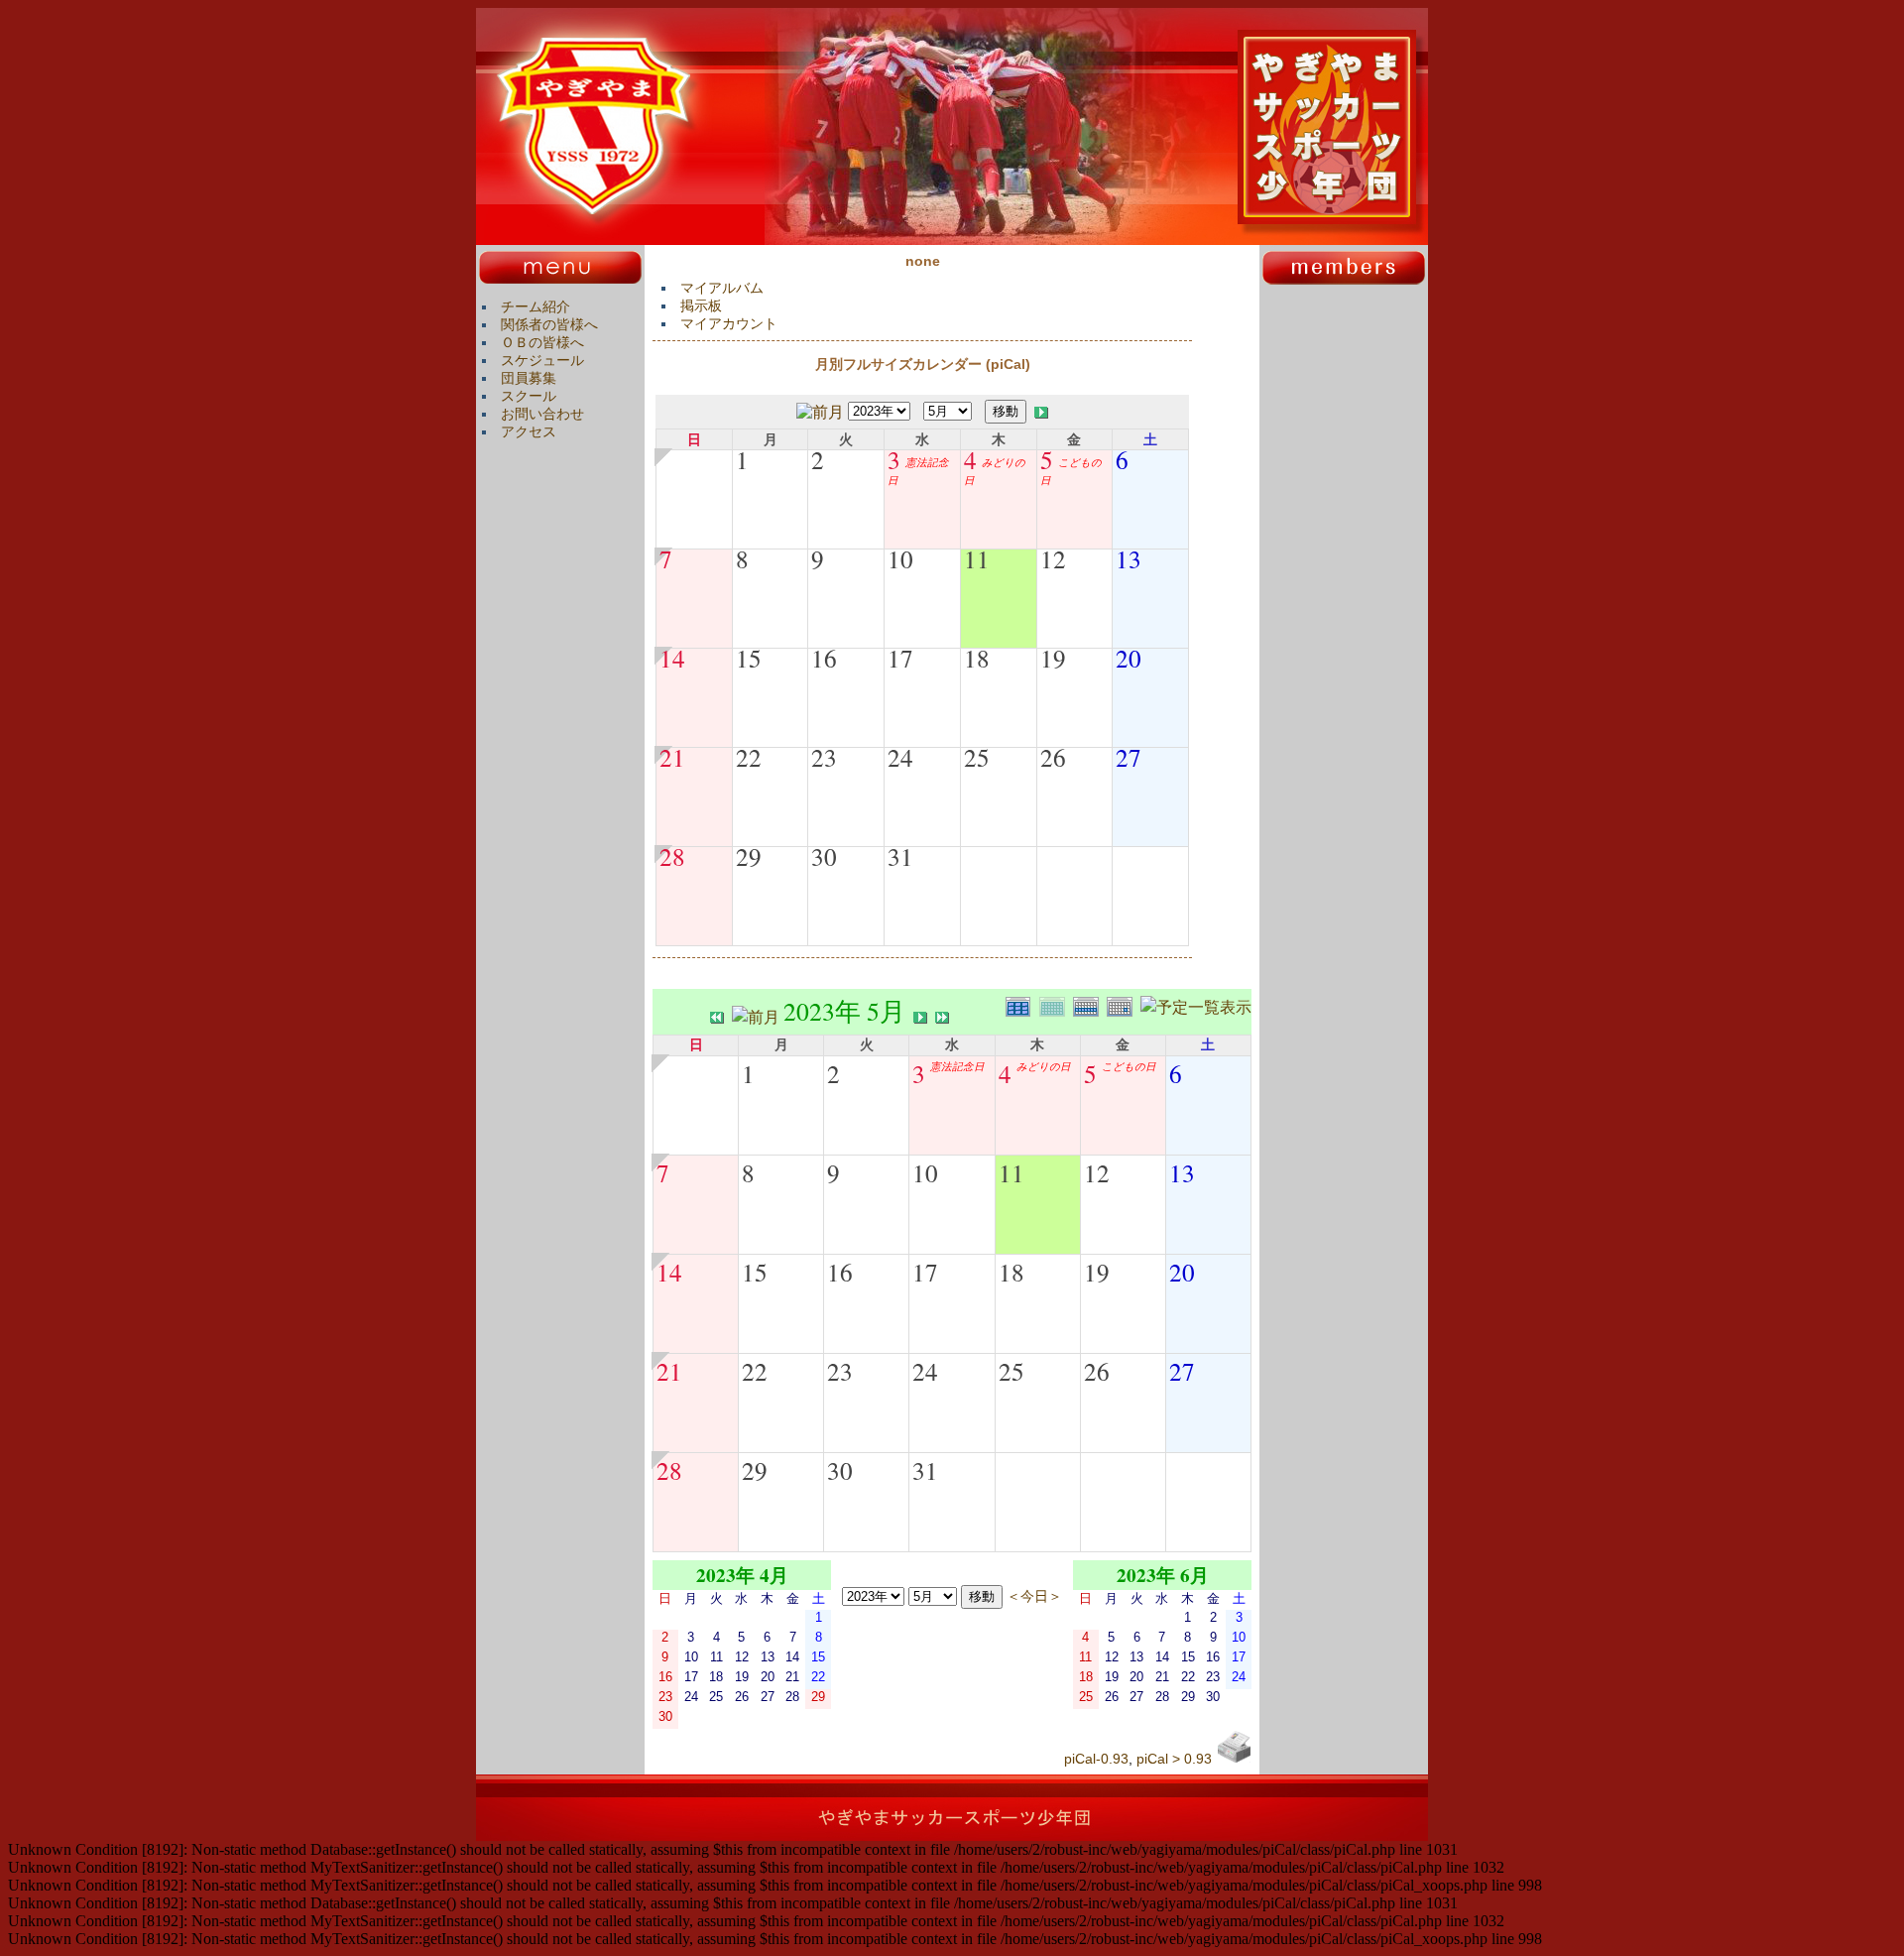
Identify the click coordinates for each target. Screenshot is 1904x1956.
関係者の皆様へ (549, 324)
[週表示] (1090, 1004)
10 (900, 558)
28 (672, 856)
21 (672, 757)
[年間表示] (1022, 1004)
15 (749, 658)
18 (977, 658)
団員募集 (529, 378)
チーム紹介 (535, 306)
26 (1053, 757)
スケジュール (542, 360)
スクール (529, 396)
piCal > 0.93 (1174, 1759)
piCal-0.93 (1096, 1759)
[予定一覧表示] (1196, 1004)
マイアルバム (722, 288)
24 (900, 757)
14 (672, 658)
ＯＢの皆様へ (542, 342)
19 (1053, 658)
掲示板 (701, 306)
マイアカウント (729, 323)
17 (900, 658)
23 (824, 757)
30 (824, 856)
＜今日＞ (1034, 1595)
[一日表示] (1124, 1004)
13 (1129, 558)
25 (977, 757)
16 (824, 658)
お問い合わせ (542, 414)
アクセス (529, 431)
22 (749, 757)
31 (900, 856)
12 (1053, 558)
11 (977, 558)
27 (1129, 757)
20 (1129, 658)
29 (749, 856)
